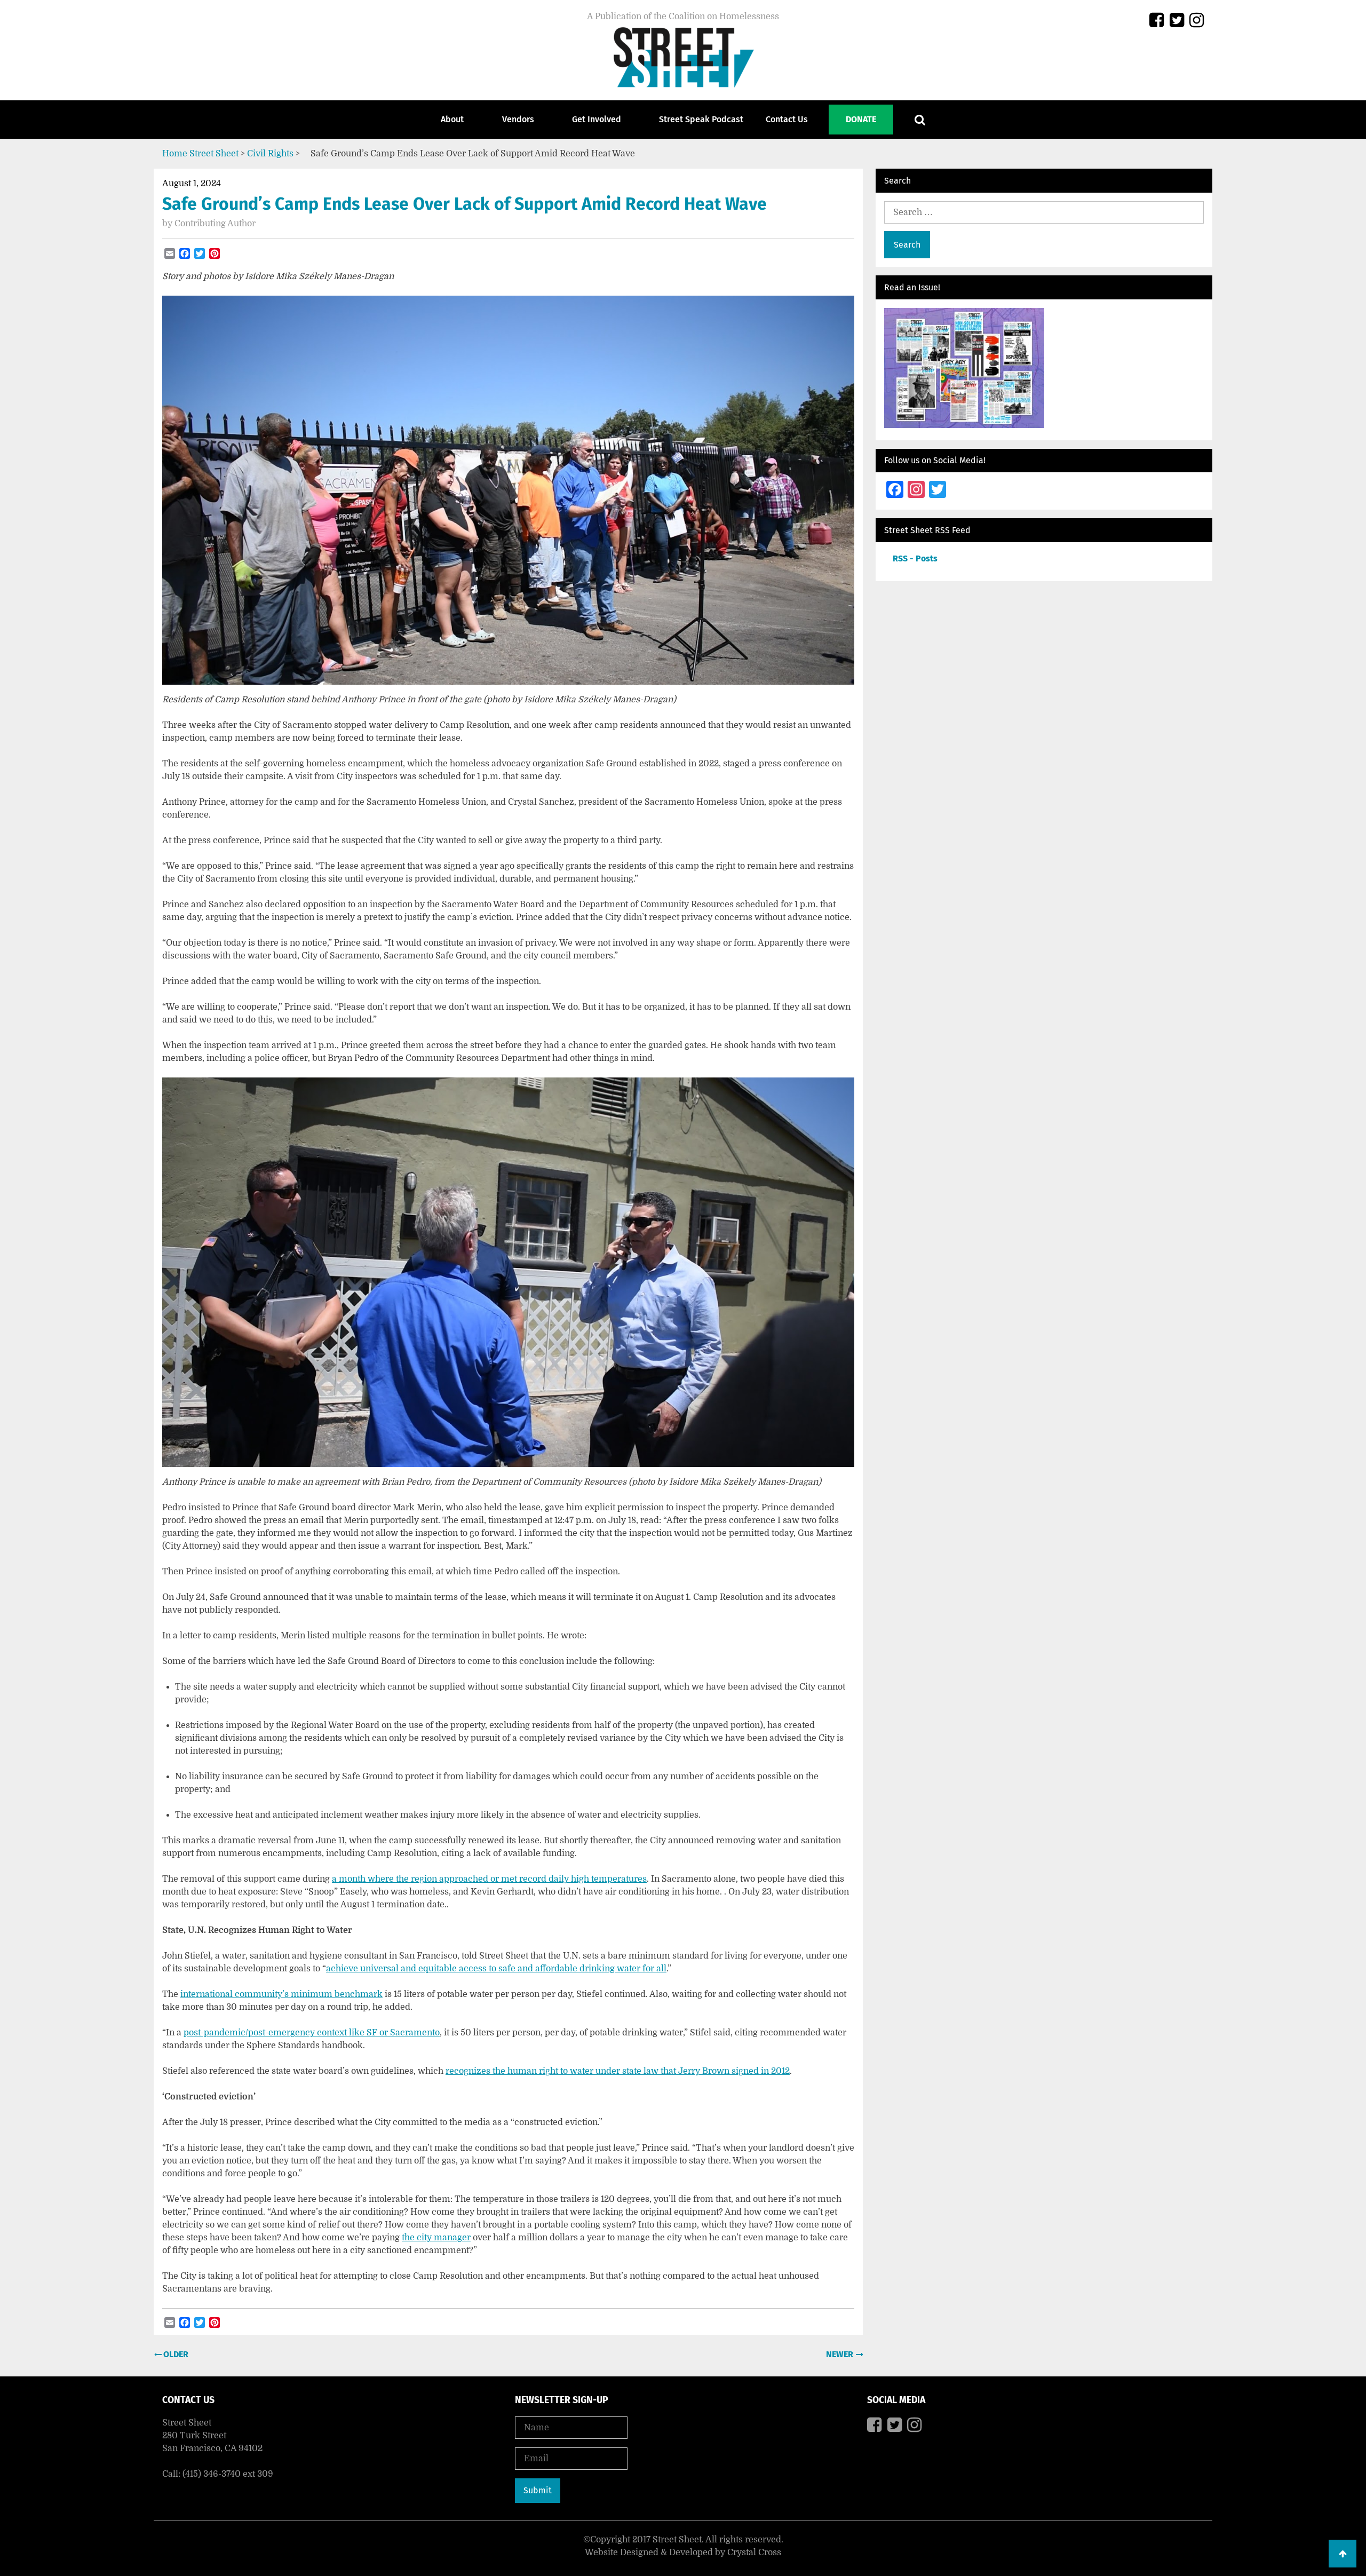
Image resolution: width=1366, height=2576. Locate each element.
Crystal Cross (754, 2553)
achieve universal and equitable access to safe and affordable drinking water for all (496, 1969)
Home (175, 154)
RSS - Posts (915, 558)
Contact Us (787, 119)
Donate (861, 119)
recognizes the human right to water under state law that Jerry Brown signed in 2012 (618, 2071)
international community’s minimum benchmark (281, 1994)
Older (175, 2354)
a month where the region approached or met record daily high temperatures (489, 1879)
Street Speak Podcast (701, 119)
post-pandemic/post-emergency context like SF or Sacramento (312, 2033)
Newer (841, 2354)
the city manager (436, 2238)
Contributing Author (215, 224)
